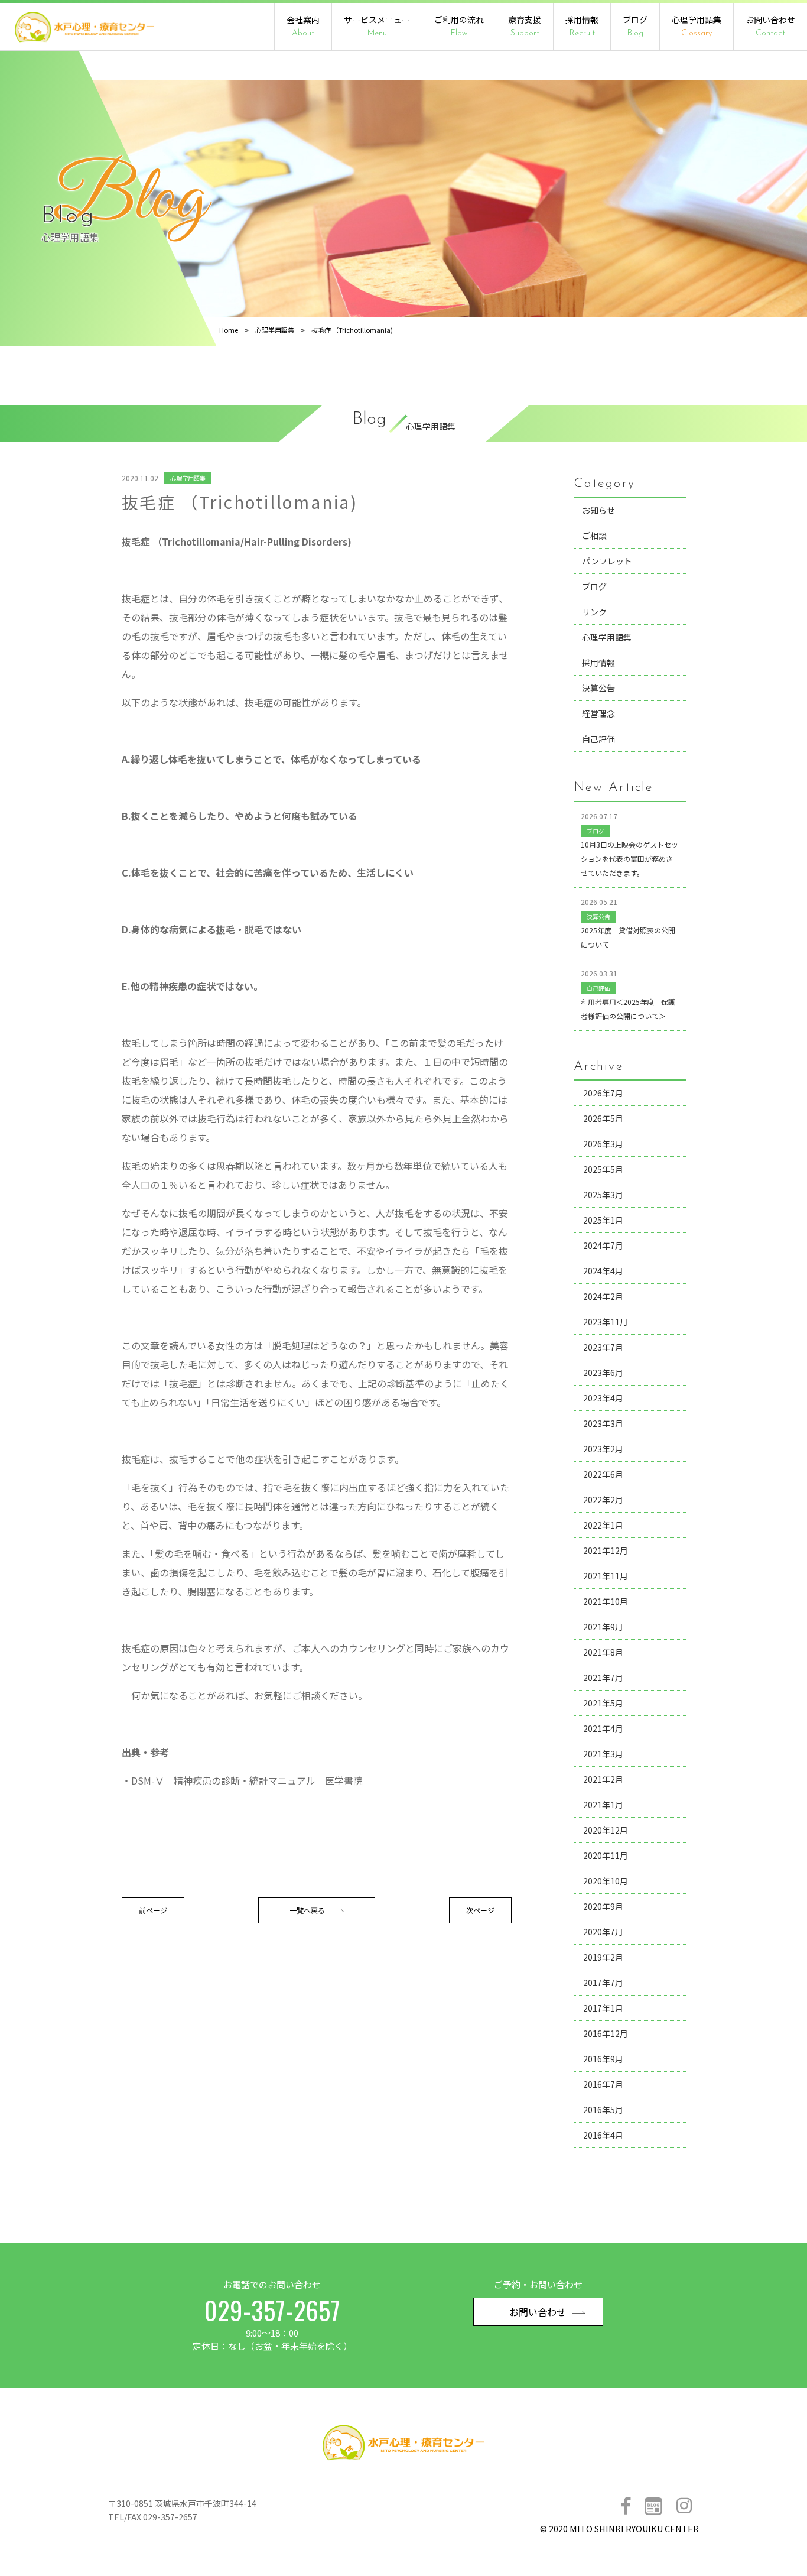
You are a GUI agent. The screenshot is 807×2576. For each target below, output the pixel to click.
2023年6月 (603, 1373)
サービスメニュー (377, 26)
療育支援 (525, 26)
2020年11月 (606, 1855)
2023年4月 (603, 1398)
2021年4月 (603, 1728)
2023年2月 (603, 1449)
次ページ (480, 1910)
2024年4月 (603, 1271)
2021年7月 (603, 1678)
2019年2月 (603, 1957)
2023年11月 (606, 1322)
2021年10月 (606, 1601)
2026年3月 (603, 1144)
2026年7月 (603, 1093)
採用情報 (582, 26)
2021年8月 (603, 1652)
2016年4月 (603, 2135)
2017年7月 (603, 1983)
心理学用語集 (697, 26)
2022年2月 (603, 1500)
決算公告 (598, 688)
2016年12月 (606, 2033)
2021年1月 (603, 1805)
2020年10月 (606, 1881)
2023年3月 (603, 1423)
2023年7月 (603, 1347)
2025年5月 (603, 1169)
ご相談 (594, 536)
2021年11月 (606, 1576)
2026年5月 (603, 1118)
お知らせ (598, 510)
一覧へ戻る (307, 1910)
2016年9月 (603, 2059)
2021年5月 (603, 1703)
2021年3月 (603, 1754)
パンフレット (607, 561)
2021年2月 (603, 1779)
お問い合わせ (770, 26)
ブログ (635, 26)
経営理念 (598, 713)
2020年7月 (603, 1932)
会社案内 (303, 26)
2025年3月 (603, 1195)
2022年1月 (603, 1525)
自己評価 (598, 739)
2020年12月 (606, 1830)
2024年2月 (603, 1296)
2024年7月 (603, 1245)
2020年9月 (603, 1906)
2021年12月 (606, 1550)
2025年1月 (603, 1220)
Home (229, 330)
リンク (594, 612)
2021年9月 (603, 1627)
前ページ (153, 1910)
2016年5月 (603, 2110)
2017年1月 (603, 2008)
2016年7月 (603, 2084)
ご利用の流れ (459, 26)
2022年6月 (603, 1474)
